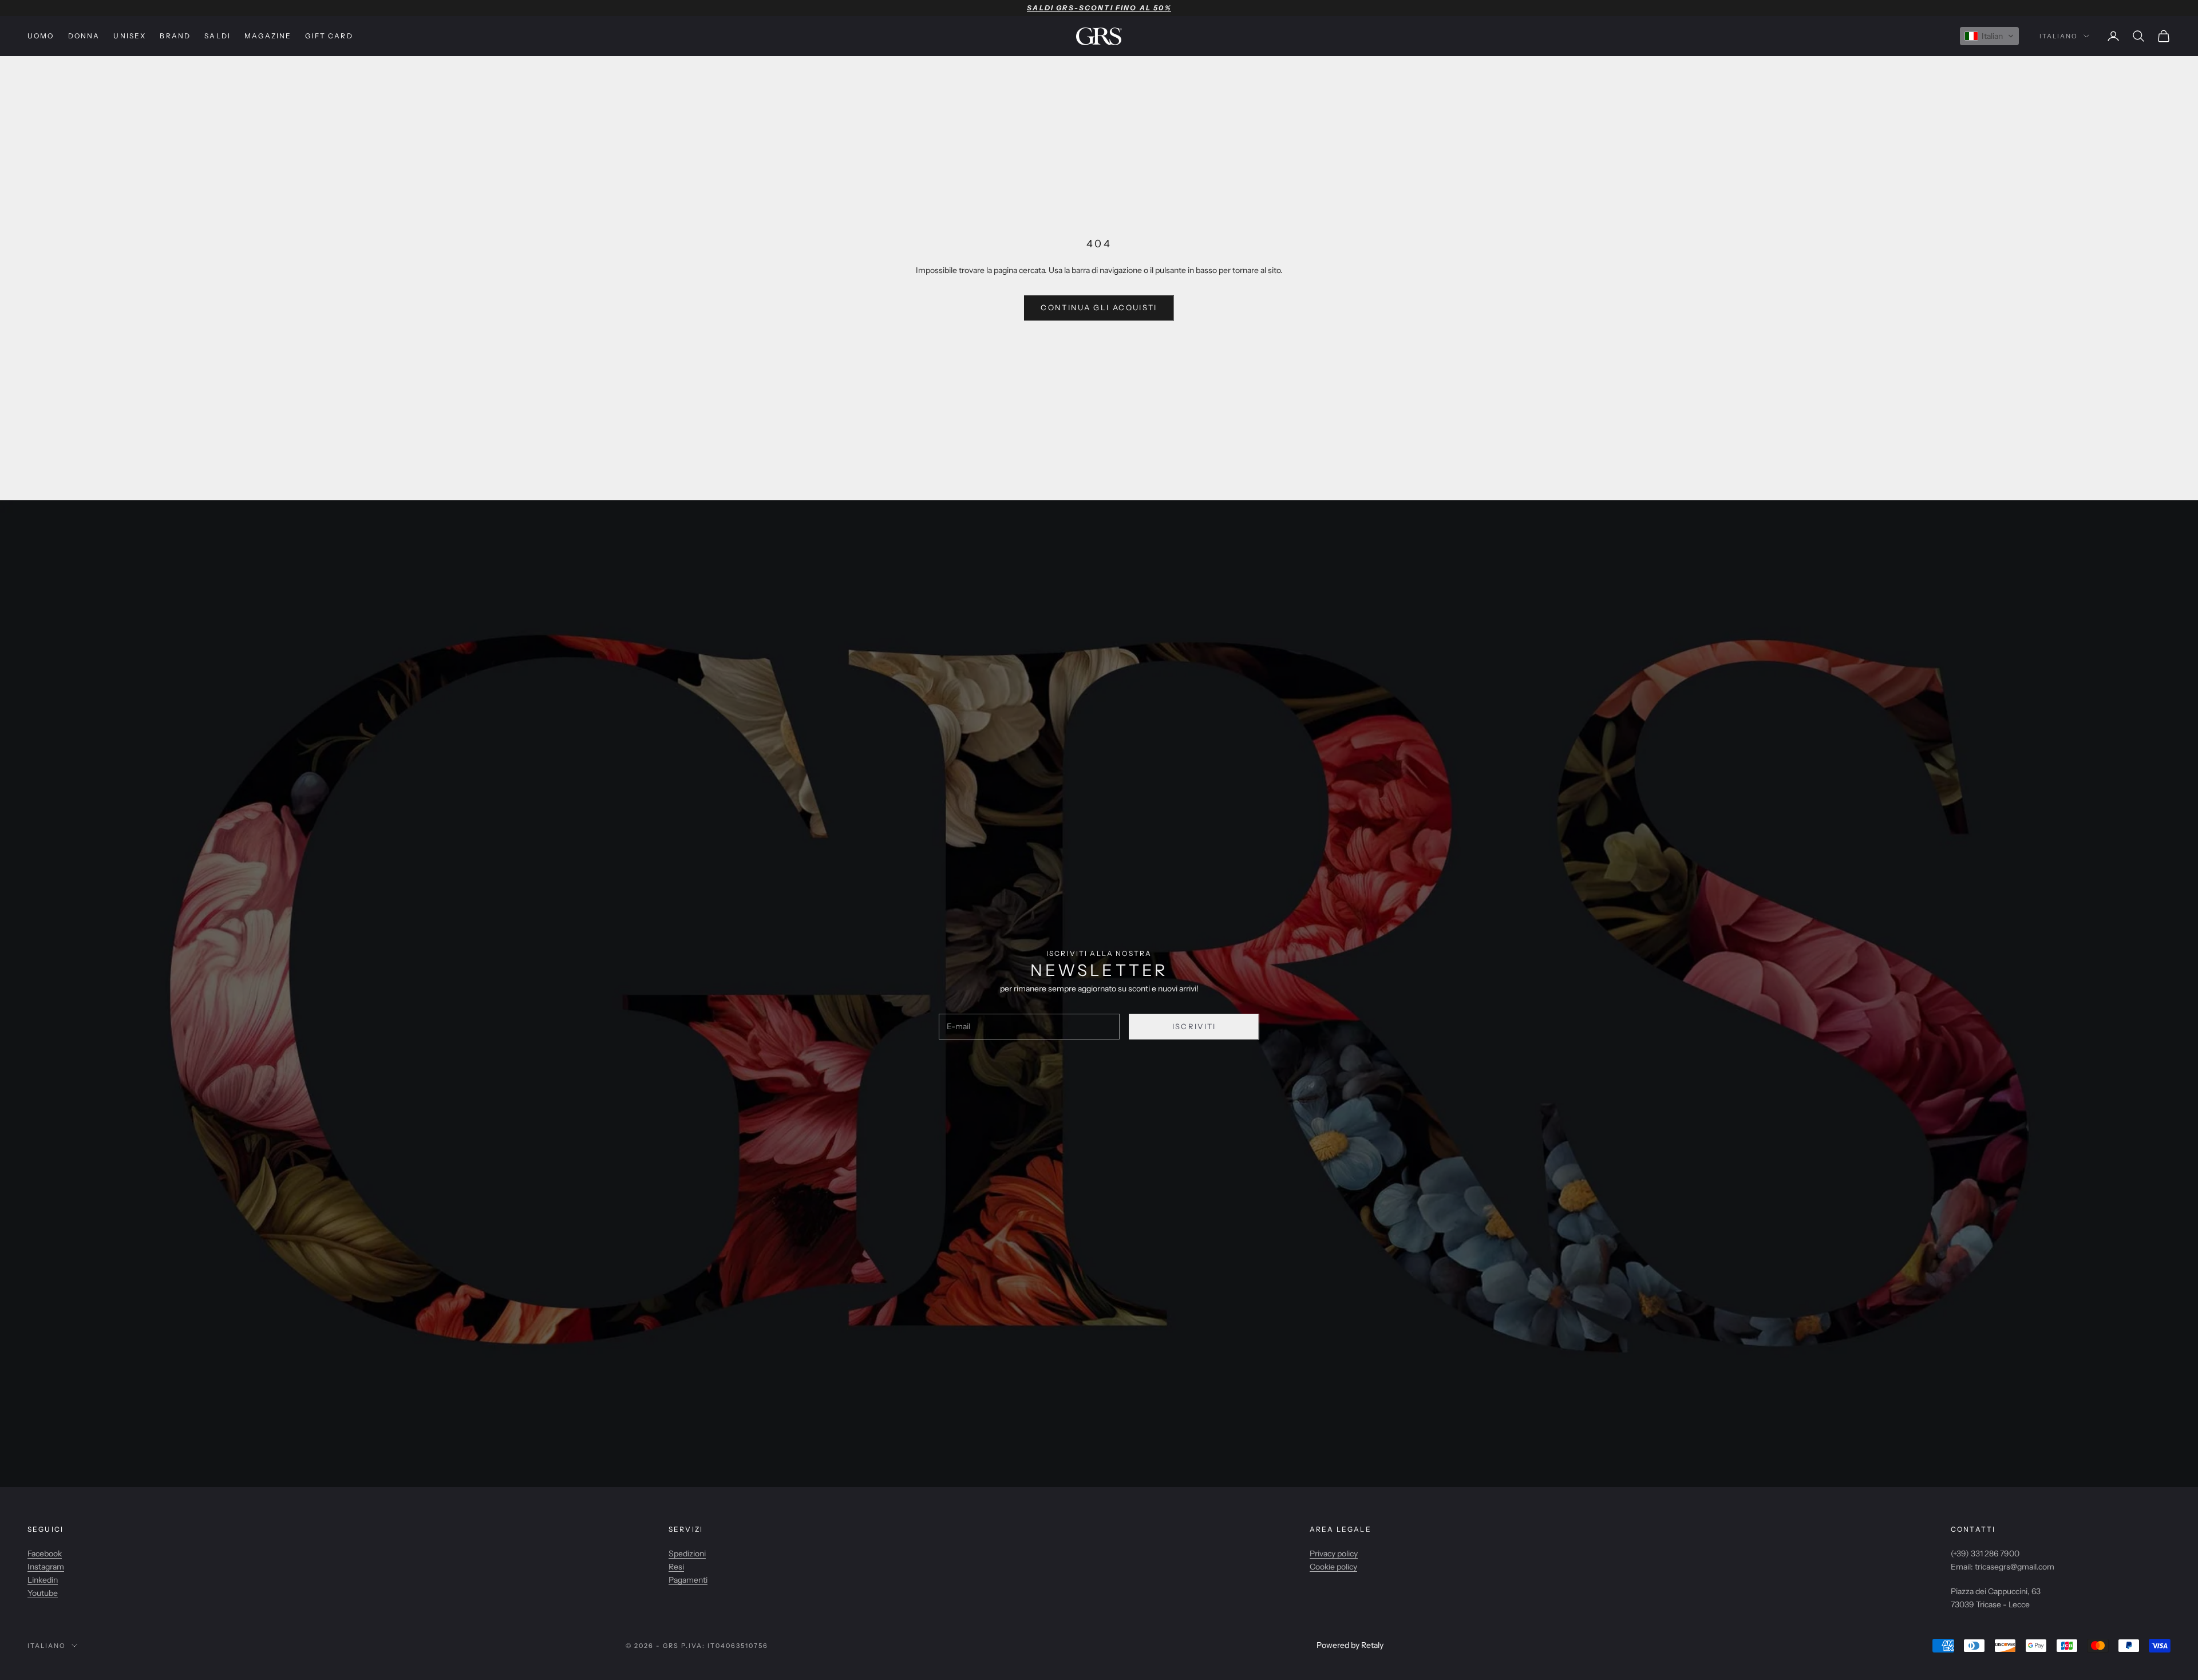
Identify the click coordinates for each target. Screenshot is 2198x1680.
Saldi (218, 36)
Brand (175, 36)
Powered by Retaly (1350, 1645)
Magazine (268, 36)
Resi (676, 1567)
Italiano (2059, 36)
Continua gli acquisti (1099, 307)
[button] (1989, 36)
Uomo (41, 36)
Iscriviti (1194, 1026)
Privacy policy (1334, 1553)
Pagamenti (688, 1580)
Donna (84, 36)
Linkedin (43, 1580)
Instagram (46, 1567)
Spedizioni (687, 1553)
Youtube (43, 1593)
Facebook (45, 1553)
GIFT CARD (329, 36)
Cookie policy (1333, 1567)
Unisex (130, 36)
